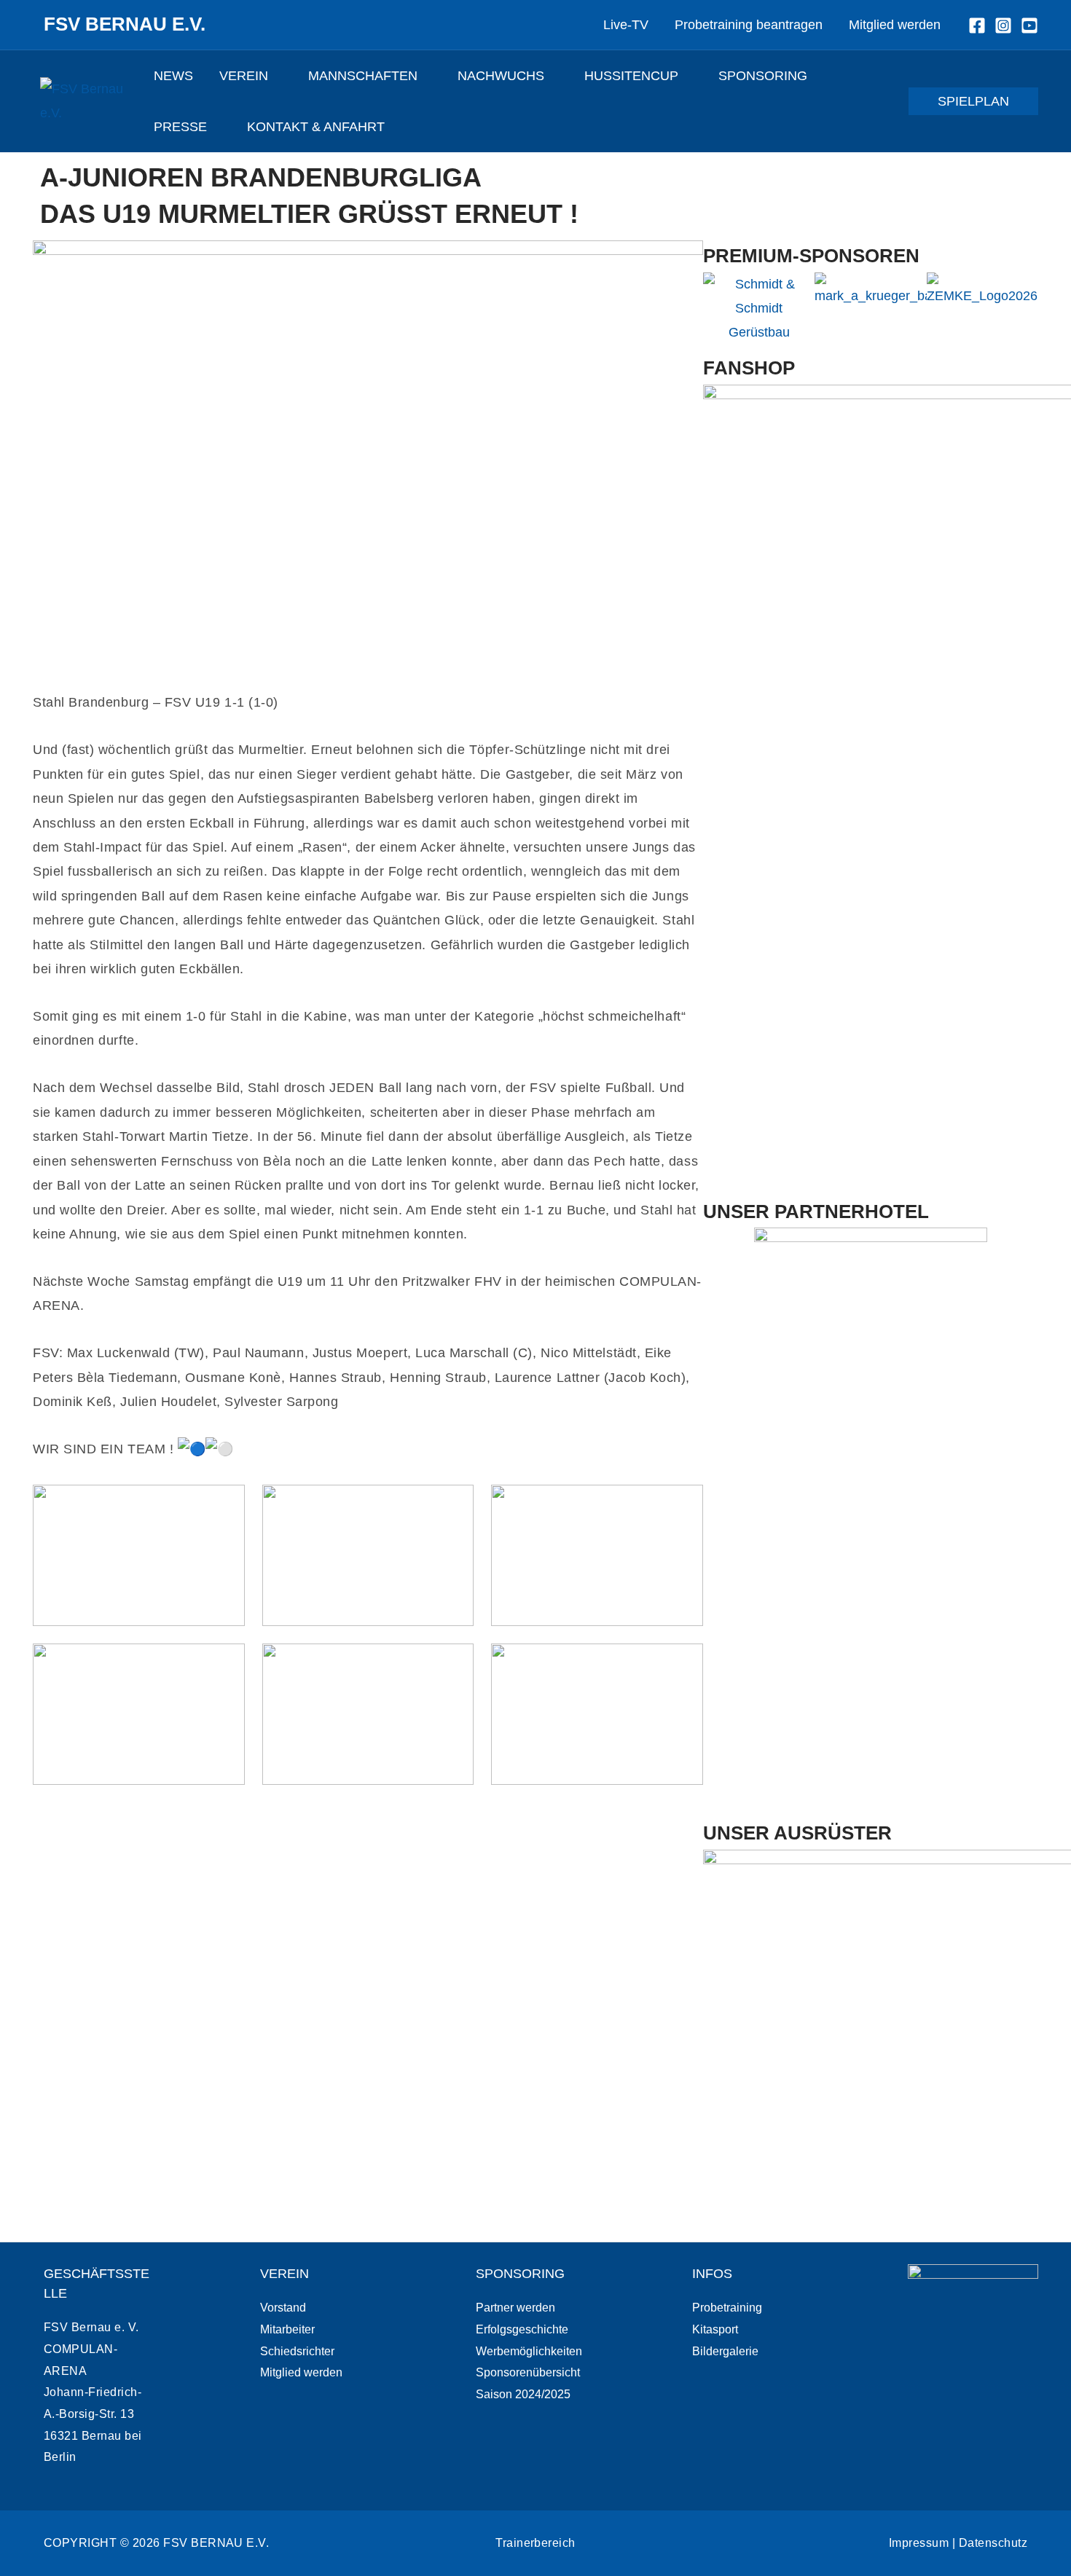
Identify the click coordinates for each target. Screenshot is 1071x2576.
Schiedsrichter (297, 2351)
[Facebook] (977, 25)
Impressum (919, 2543)
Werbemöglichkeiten (529, 2351)
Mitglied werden (301, 2372)
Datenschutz (993, 2543)
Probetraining (727, 2308)
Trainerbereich (535, 2543)
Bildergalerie (725, 2351)
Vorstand (283, 2308)
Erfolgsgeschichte (522, 2329)
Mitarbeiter (287, 2329)
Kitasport (715, 2329)
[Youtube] (1029, 25)
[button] (275, 76)
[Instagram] (1003, 25)
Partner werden (515, 2308)
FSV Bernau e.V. (125, 24)
